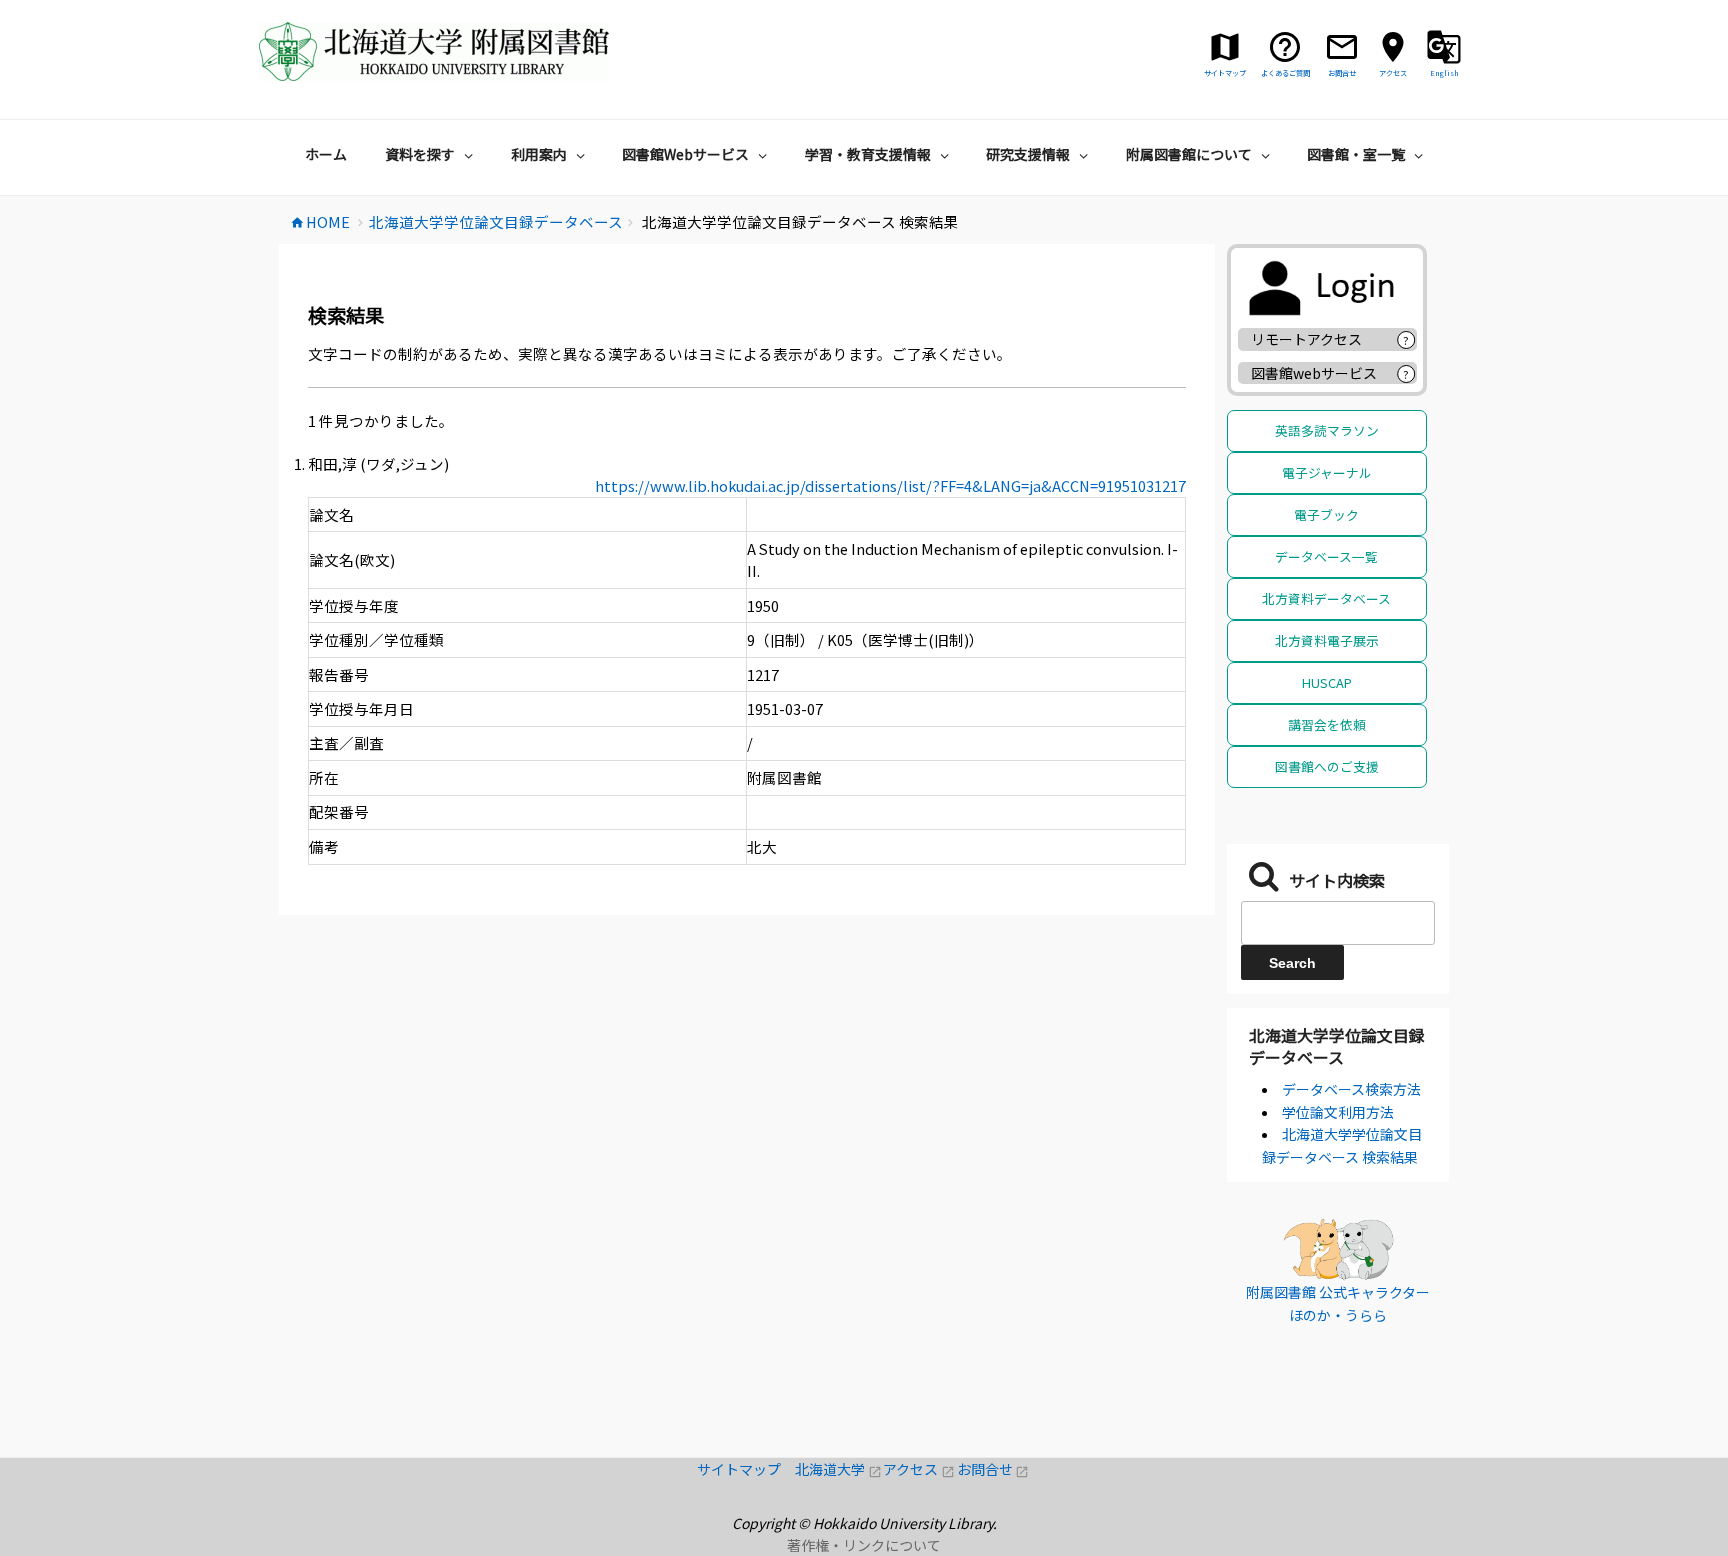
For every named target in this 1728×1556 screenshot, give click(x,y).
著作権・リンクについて (864, 1545)
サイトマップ (746, 1469)
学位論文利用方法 (1338, 1112)
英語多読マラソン (1327, 430)
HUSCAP (1327, 682)
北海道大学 (839, 1469)
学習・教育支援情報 (868, 154)
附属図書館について (1189, 154)
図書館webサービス (1314, 373)
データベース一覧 (1326, 556)
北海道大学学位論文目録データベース (1337, 1046)
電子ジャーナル (1327, 472)
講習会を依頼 (1327, 724)
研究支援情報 (1028, 154)
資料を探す (420, 154)
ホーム (326, 154)
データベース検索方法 (1351, 1089)
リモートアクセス (1306, 339)
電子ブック (1326, 514)
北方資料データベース (1326, 598)
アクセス (919, 1469)
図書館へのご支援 (1327, 766)
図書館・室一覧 (1356, 154)
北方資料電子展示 (1327, 640)
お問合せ (993, 1469)
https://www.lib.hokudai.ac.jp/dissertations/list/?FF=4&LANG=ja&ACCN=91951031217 (890, 485)
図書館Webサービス (685, 154)
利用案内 (539, 154)
